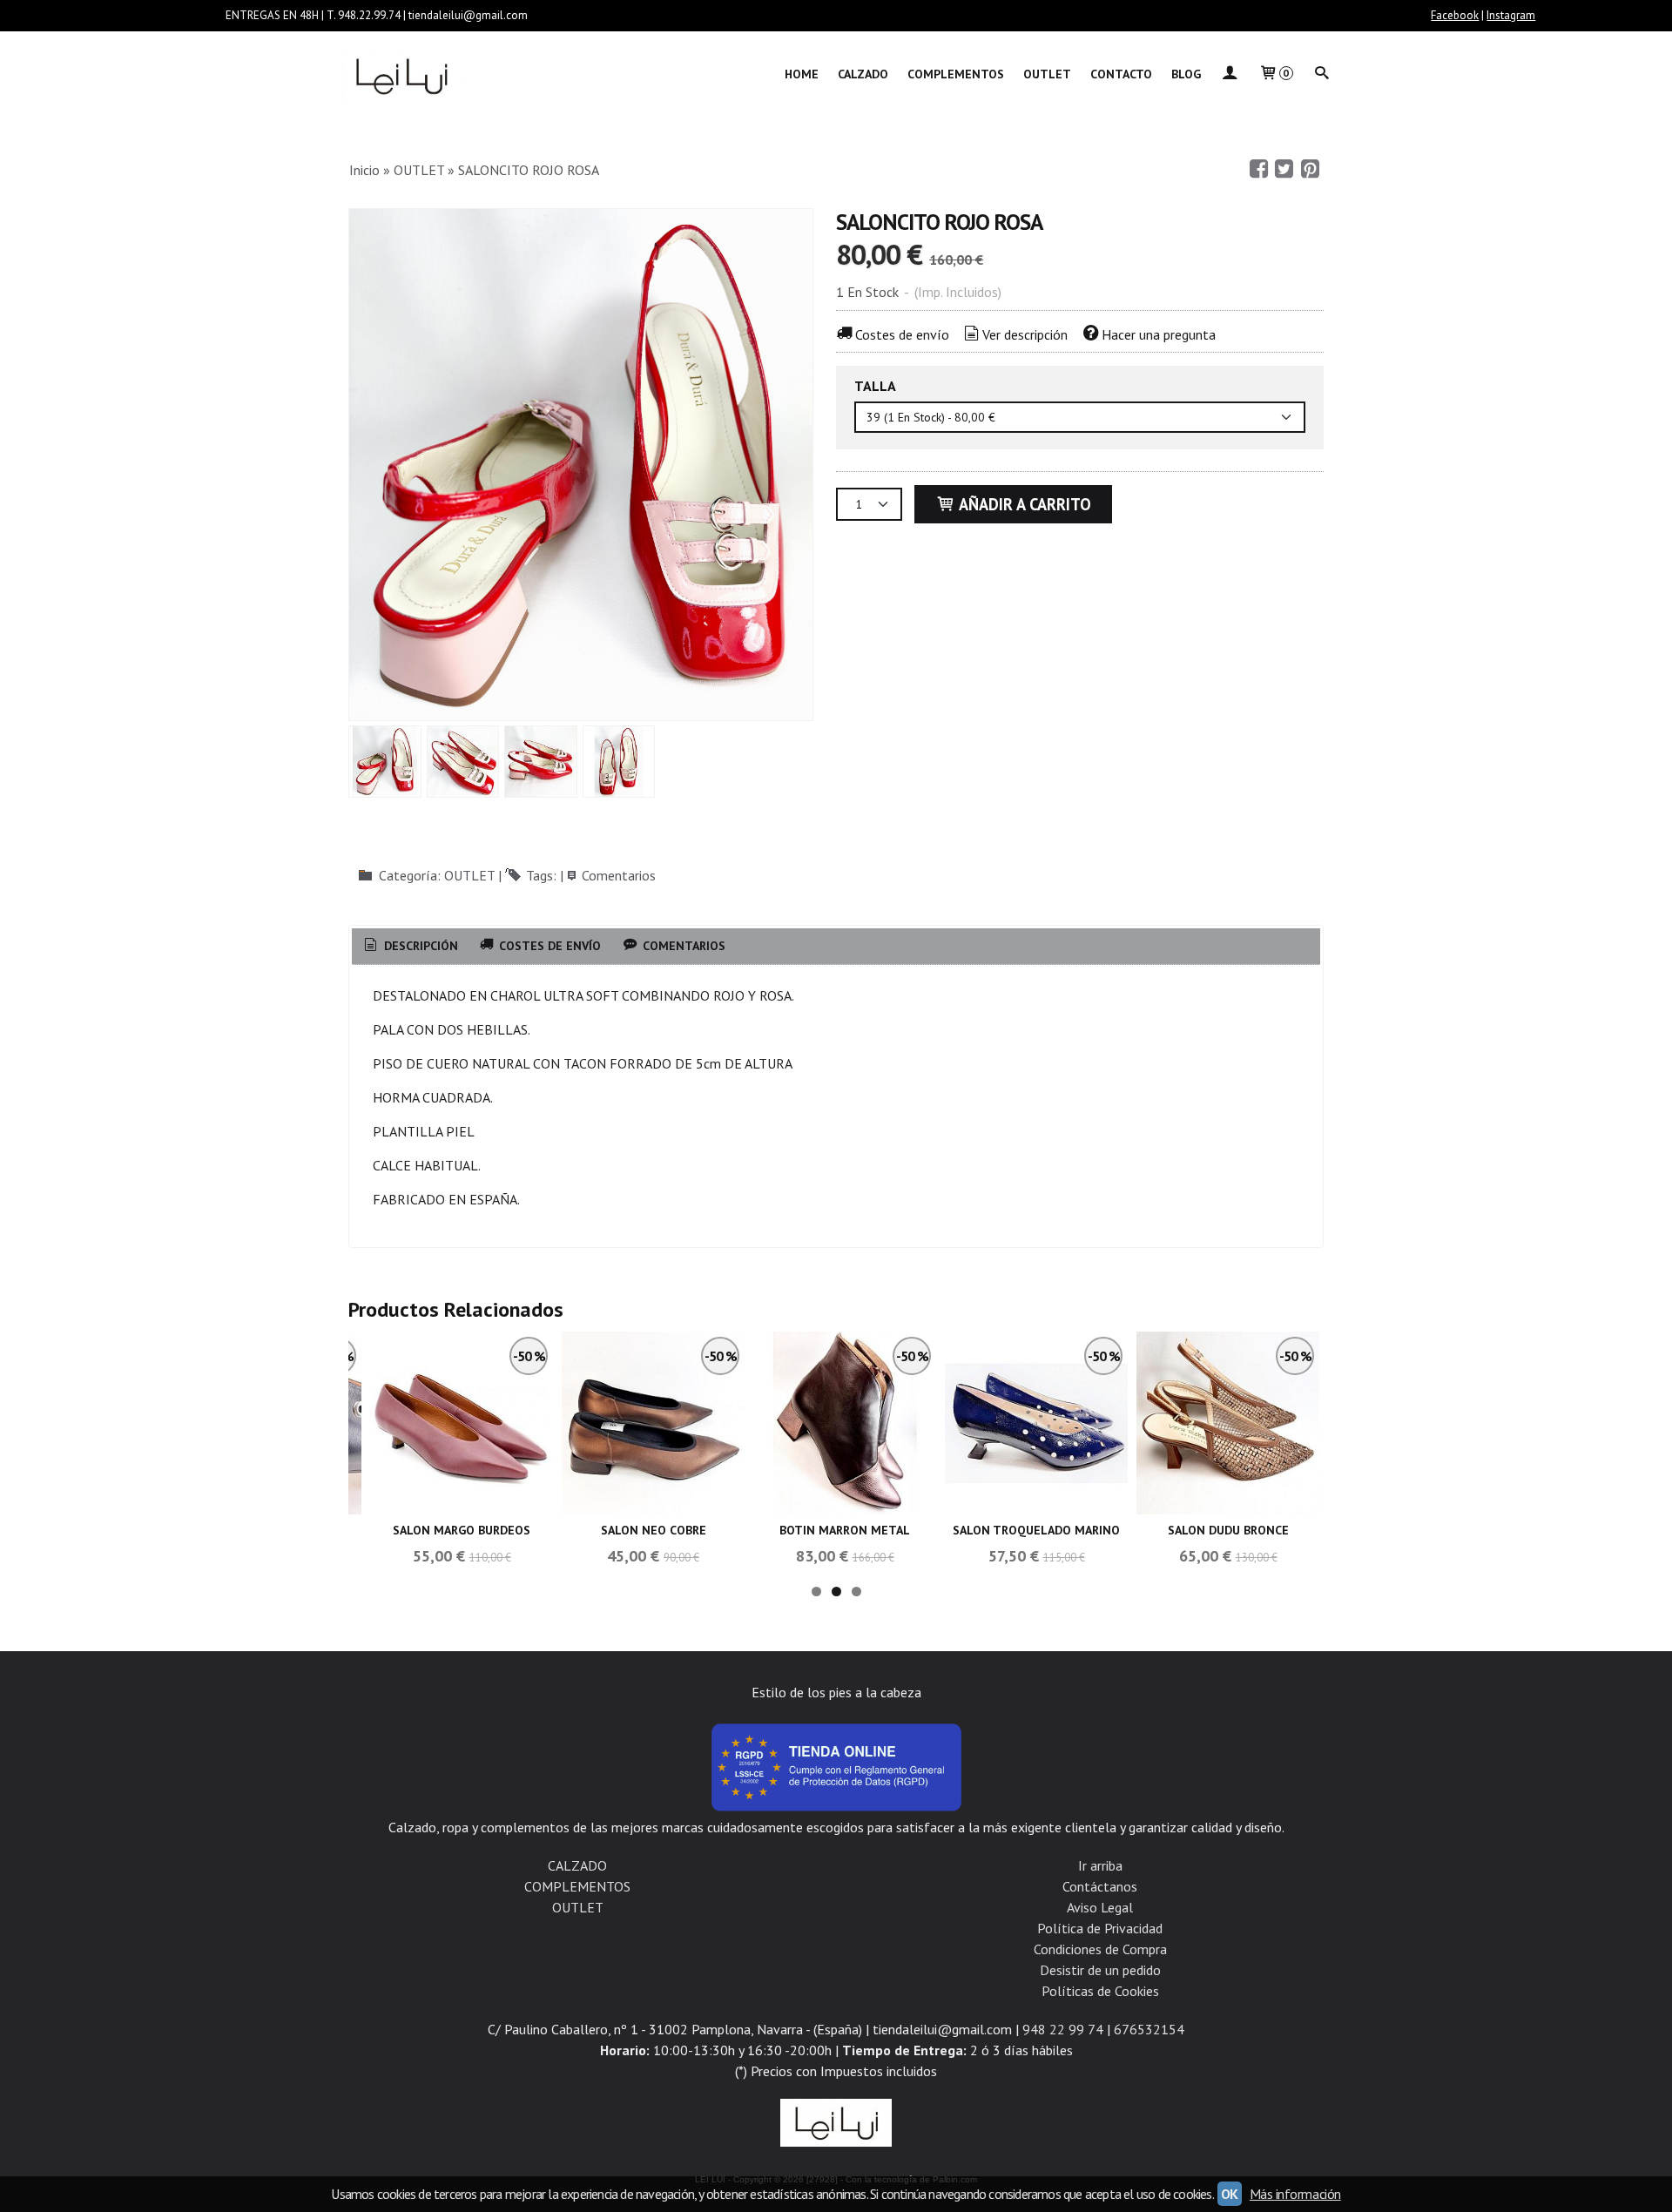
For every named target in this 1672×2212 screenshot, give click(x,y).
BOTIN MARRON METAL (845, 1530)
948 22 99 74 (1063, 2029)
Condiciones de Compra (1100, 1949)
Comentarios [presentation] (682, 946)
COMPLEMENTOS (956, 74)
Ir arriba (1100, 1865)
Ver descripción (1025, 334)
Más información (1295, 2194)
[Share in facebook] (1258, 169)
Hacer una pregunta (1159, 334)
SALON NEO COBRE (654, 1530)
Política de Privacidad (1100, 1928)
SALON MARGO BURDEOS (462, 1530)
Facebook (1455, 15)
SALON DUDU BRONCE (1228, 1530)
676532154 (1149, 2029)
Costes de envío (902, 334)
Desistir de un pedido (1100, 1970)
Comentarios (619, 875)
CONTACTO (1121, 74)
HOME (802, 74)
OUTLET (1047, 74)
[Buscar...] (1322, 74)
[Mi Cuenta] (1230, 74)
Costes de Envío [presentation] (548, 946)
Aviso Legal (1100, 1907)
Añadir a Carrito (1023, 504)
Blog (1186, 74)
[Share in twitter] (1284, 169)
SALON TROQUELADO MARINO (1036, 1530)
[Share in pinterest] (1310, 169)
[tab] (410, 947)
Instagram (1511, 15)
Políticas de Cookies (1100, 1991)
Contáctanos (1100, 1886)
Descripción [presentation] (419, 946)
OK (1230, 2194)
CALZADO (863, 74)
